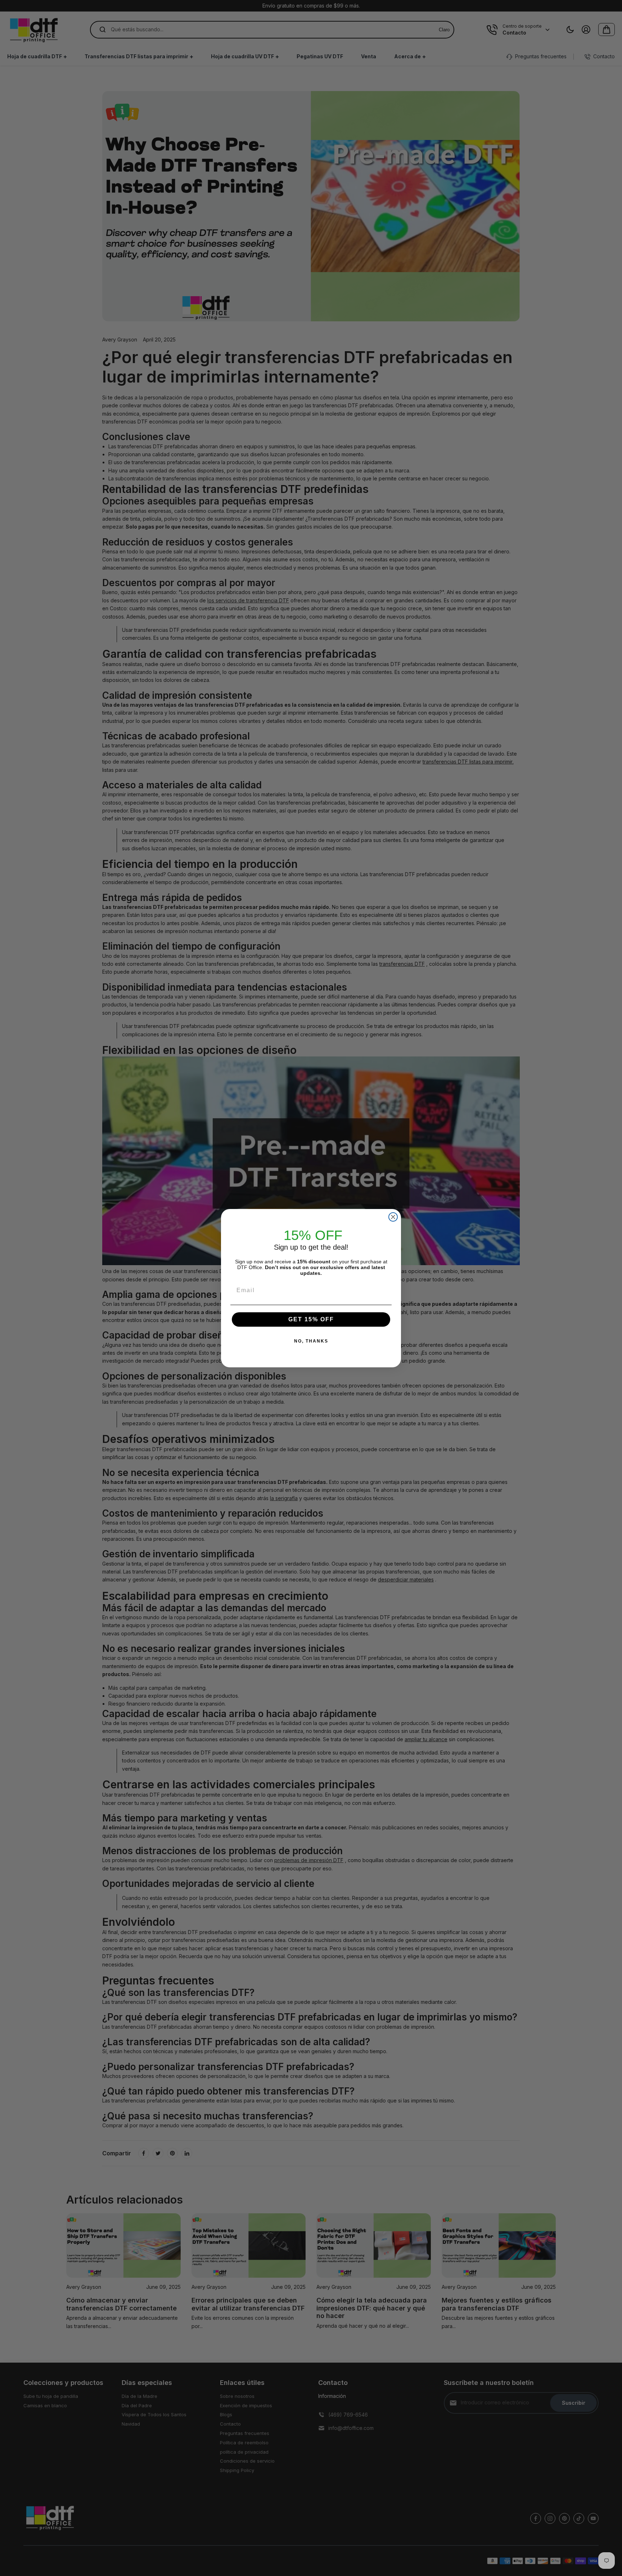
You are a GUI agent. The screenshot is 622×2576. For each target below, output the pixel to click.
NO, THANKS (311, 1341)
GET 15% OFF (311, 1319)
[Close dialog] (393, 1217)
